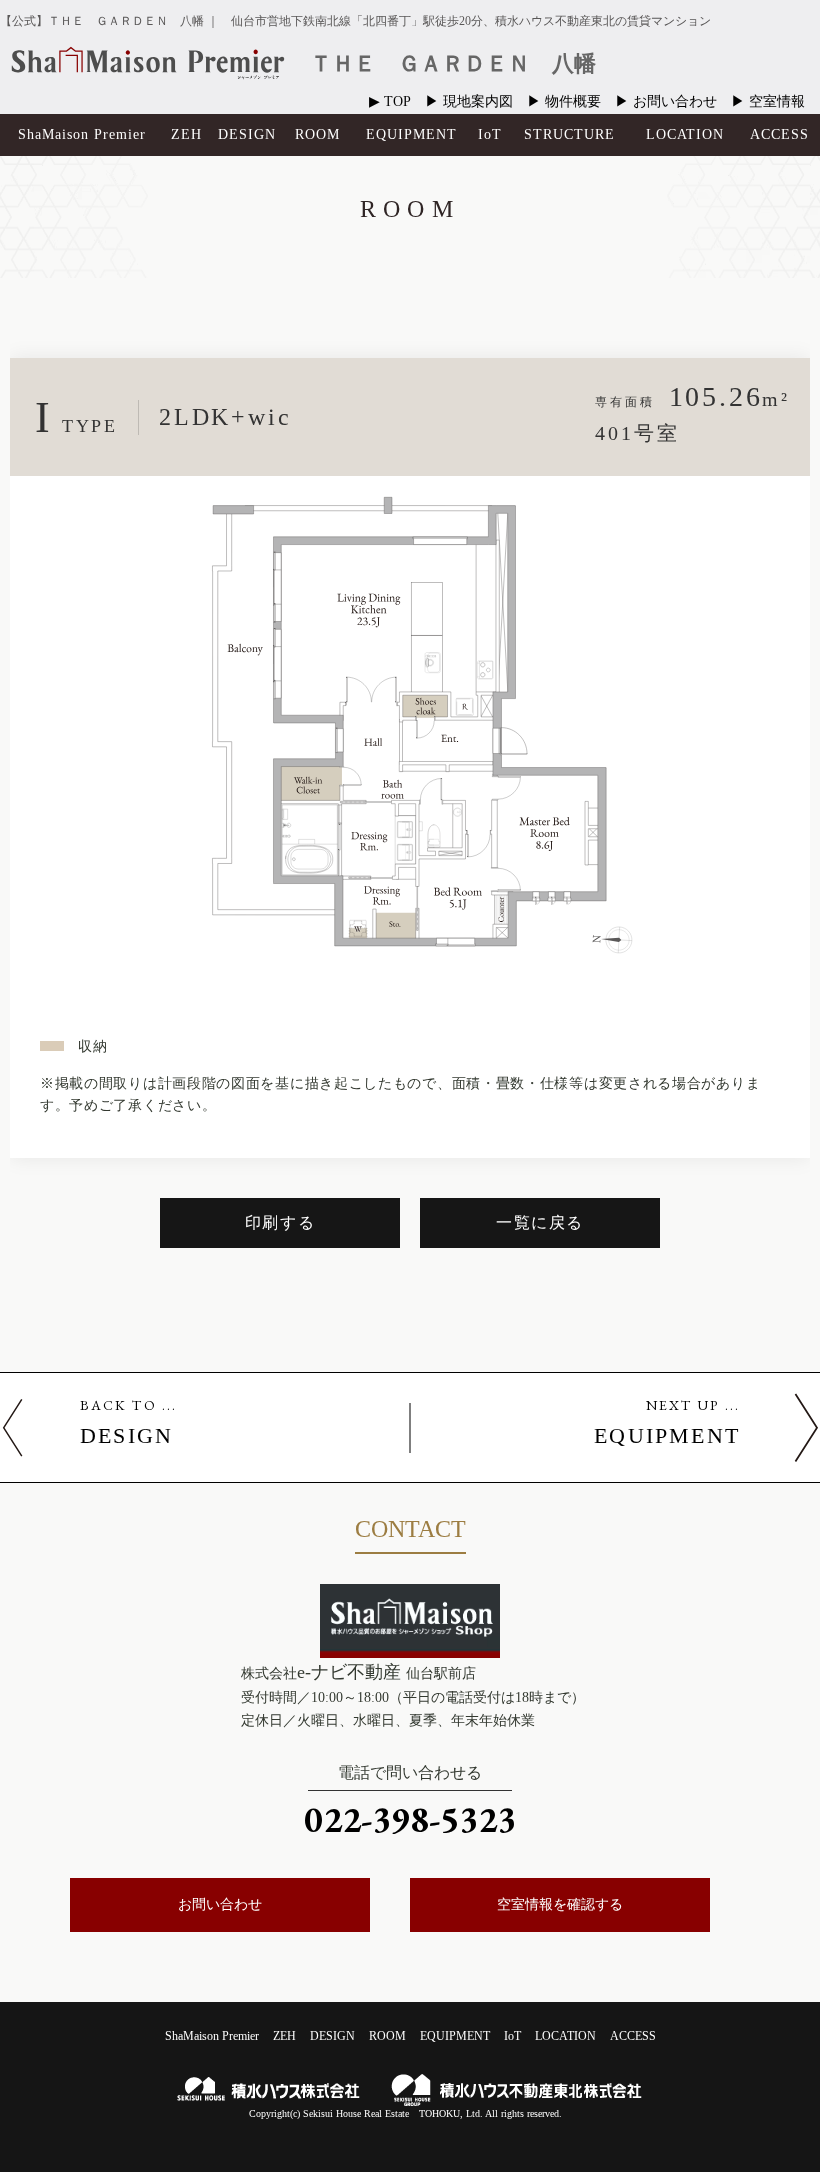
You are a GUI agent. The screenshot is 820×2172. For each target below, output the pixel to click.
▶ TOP (390, 101)
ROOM (317, 134)
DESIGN (247, 134)
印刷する (280, 1222)
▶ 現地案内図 (469, 101)
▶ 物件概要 (564, 101)
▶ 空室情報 (768, 101)
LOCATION (685, 134)
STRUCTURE (569, 134)
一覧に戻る (540, 1222)
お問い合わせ (220, 1904)
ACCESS (779, 134)
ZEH (186, 134)
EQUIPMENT (411, 134)
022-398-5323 (410, 1819)
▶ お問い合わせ (666, 101)
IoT (490, 134)
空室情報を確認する (560, 1904)
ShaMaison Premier (82, 134)
